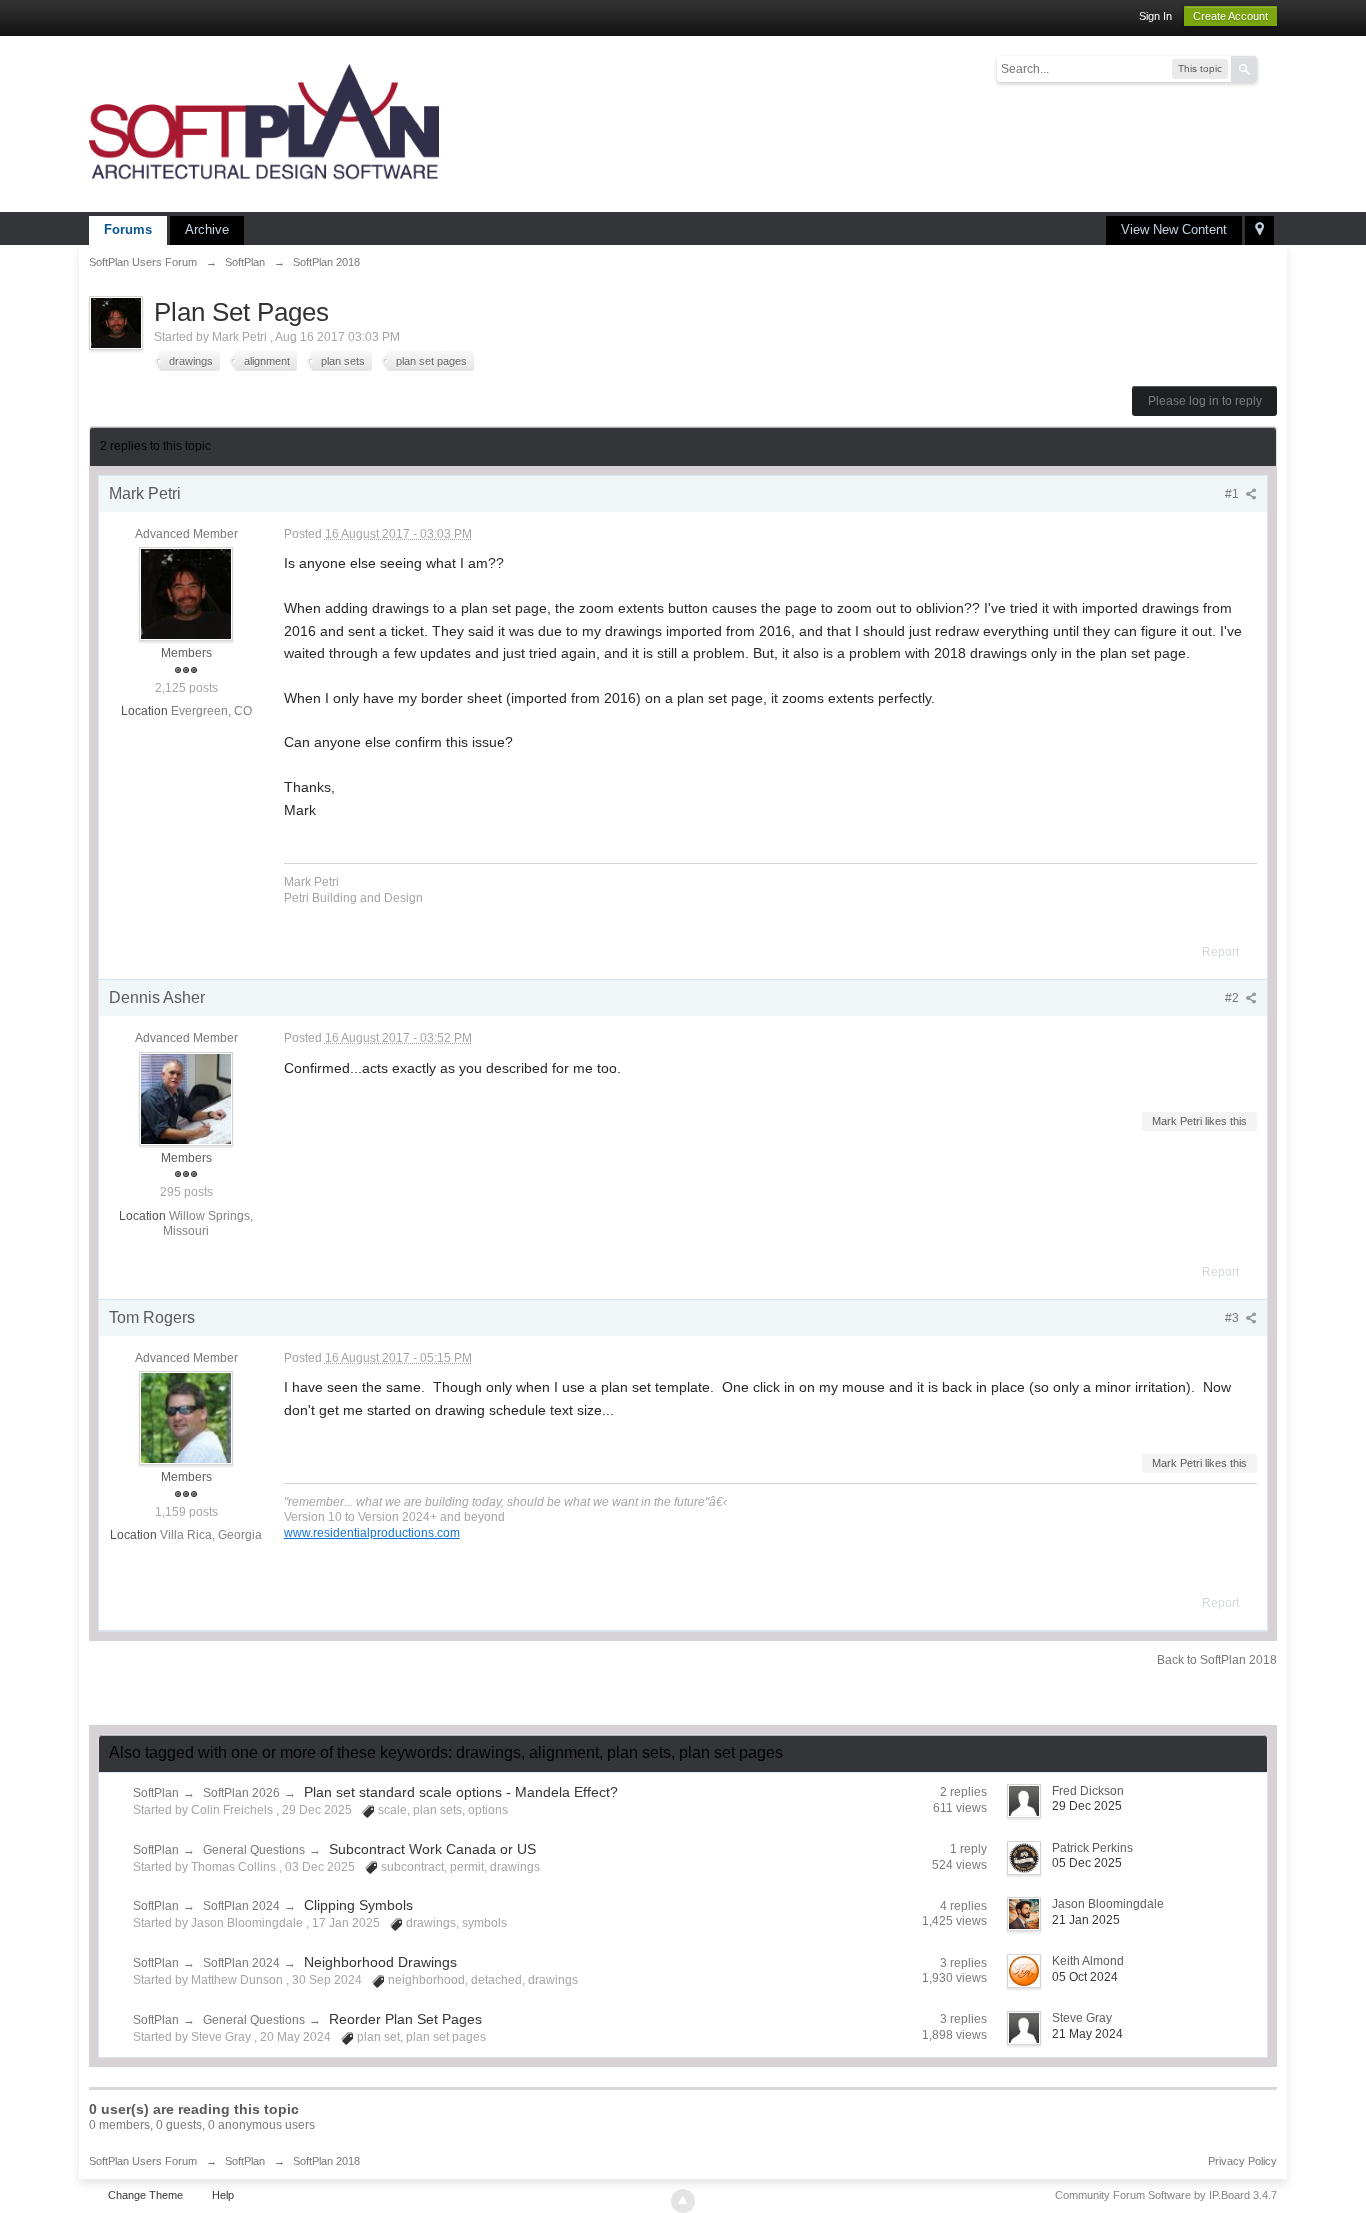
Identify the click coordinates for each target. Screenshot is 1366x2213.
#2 (1233, 998)
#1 (1233, 494)
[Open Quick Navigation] (1259, 230)
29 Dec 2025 (1087, 1806)
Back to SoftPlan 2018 (1217, 1660)
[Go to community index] (264, 122)
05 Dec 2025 (1087, 1863)
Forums (128, 229)
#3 (1233, 1318)
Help (223, 2195)
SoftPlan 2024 (241, 1906)
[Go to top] (683, 2201)
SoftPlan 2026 (241, 1793)
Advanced (1269, 68)
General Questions (254, 1850)
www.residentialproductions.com (372, 1532)
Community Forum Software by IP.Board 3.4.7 (1166, 2195)
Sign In (1155, 16)
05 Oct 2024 (1085, 1977)
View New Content (1174, 229)
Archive (207, 229)
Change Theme (145, 2195)
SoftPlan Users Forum (143, 2161)
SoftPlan (156, 1793)
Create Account (1230, 16)
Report (1220, 952)
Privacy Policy (1242, 2161)
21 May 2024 (1087, 2034)
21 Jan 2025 (1086, 1920)
